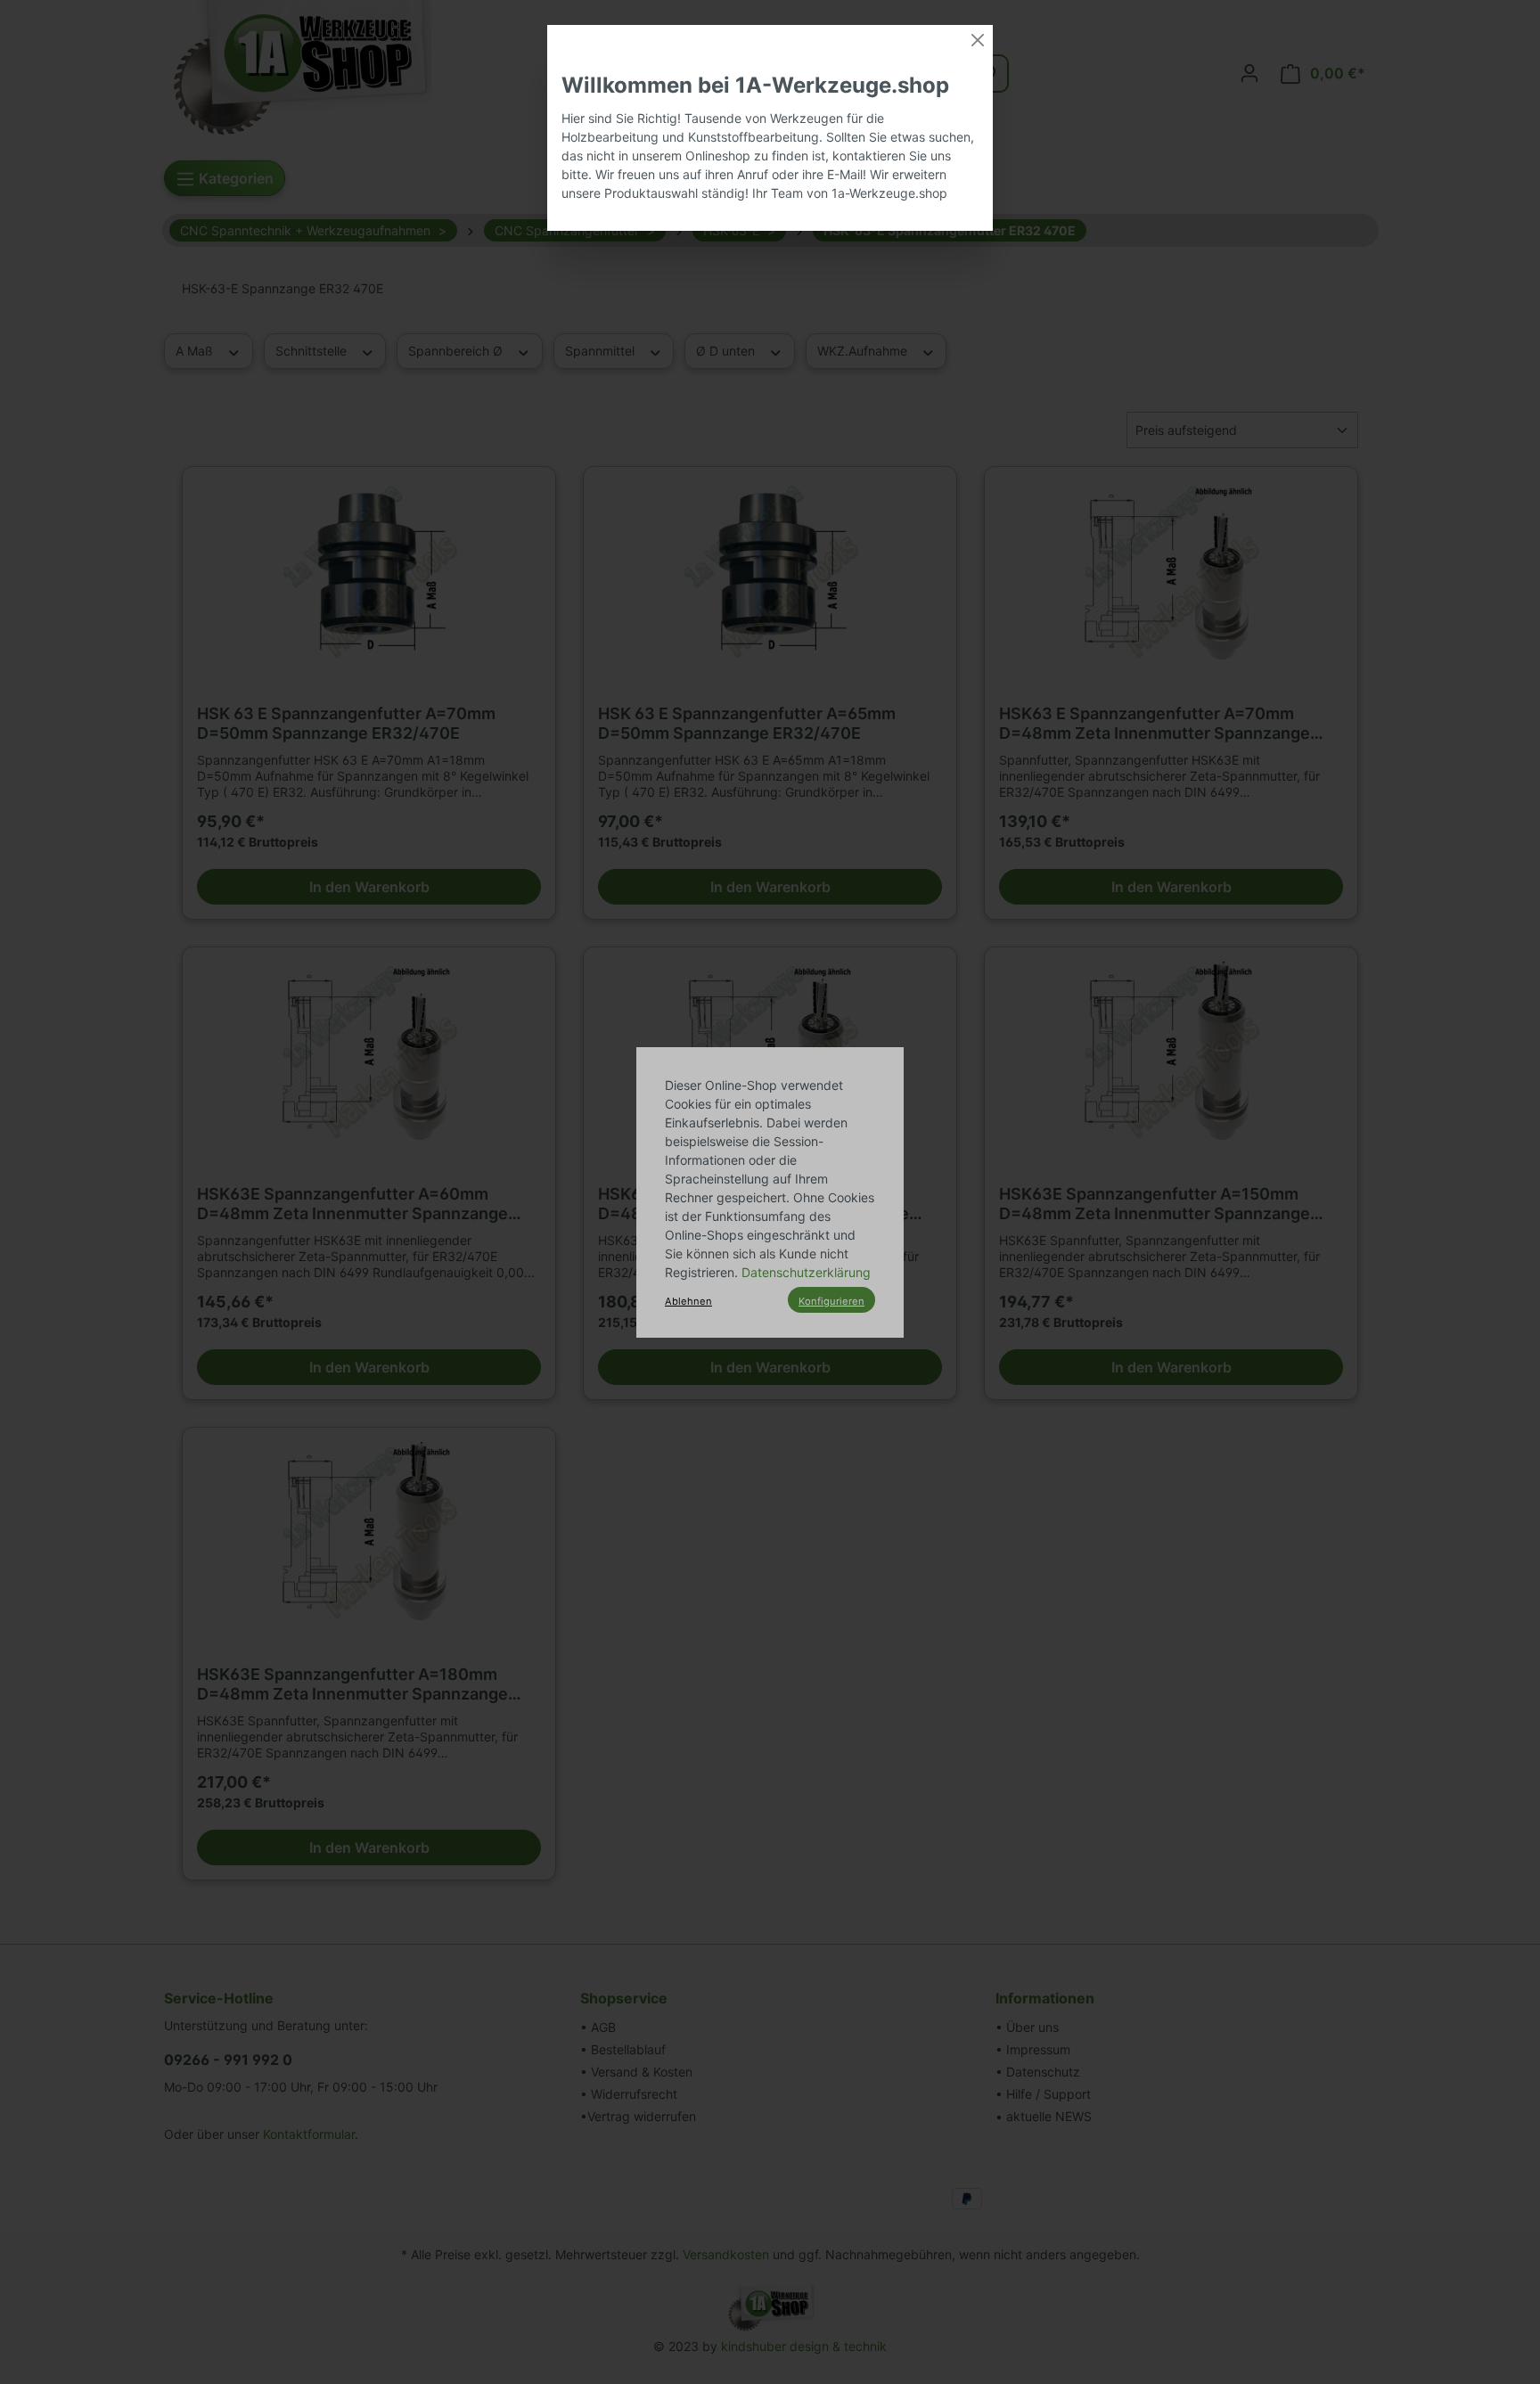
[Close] (978, 40)
